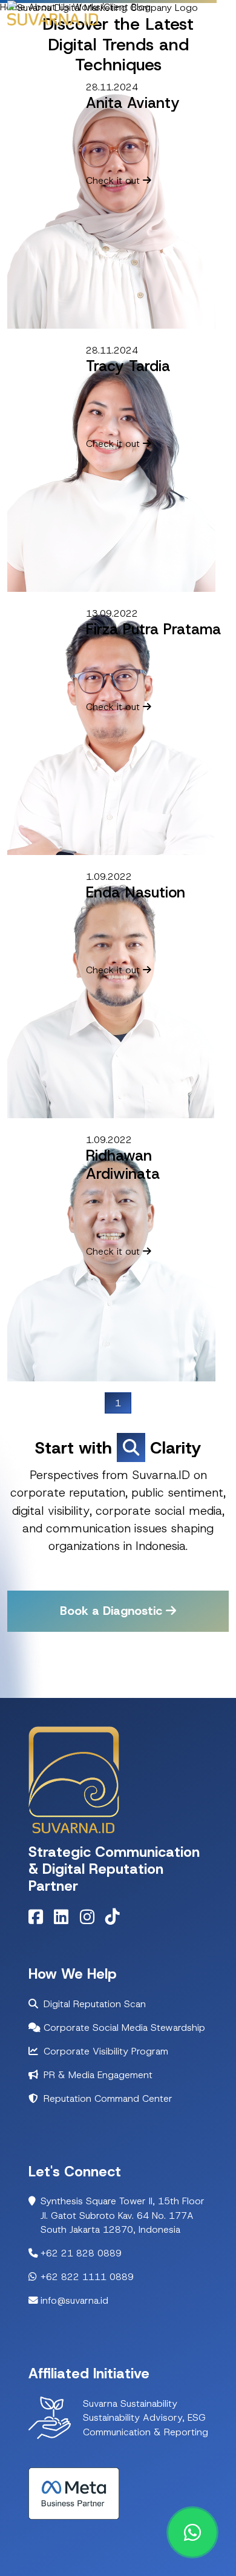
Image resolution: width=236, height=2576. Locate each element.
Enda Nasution (136, 892)
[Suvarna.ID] (53, 19)
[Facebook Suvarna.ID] (40, 1920)
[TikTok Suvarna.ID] (117, 1920)
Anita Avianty (133, 103)
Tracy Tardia (128, 366)
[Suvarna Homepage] (103, 7)
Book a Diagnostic (113, 1611)
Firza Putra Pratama (153, 629)
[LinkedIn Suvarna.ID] (65, 1920)
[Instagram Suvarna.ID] (91, 1920)
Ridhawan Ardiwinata (123, 1165)
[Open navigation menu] (220, 19)
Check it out (114, 180)
